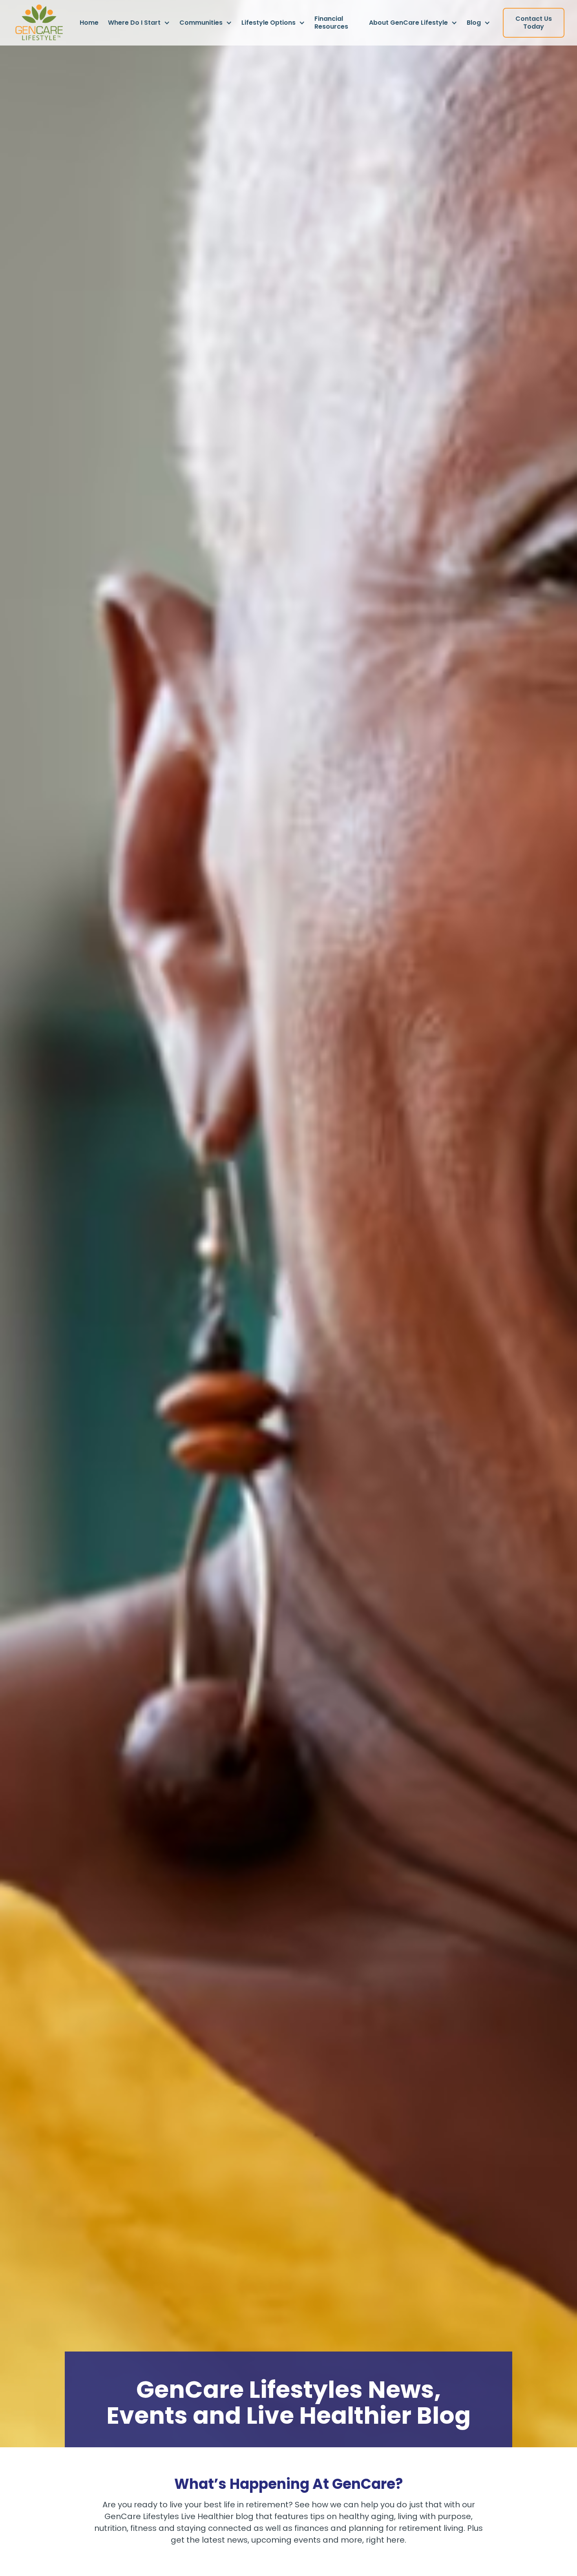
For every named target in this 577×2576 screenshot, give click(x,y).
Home (89, 23)
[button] (139, 23)
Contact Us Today (534, 23)
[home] (39, 23)
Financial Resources (331, 23)
